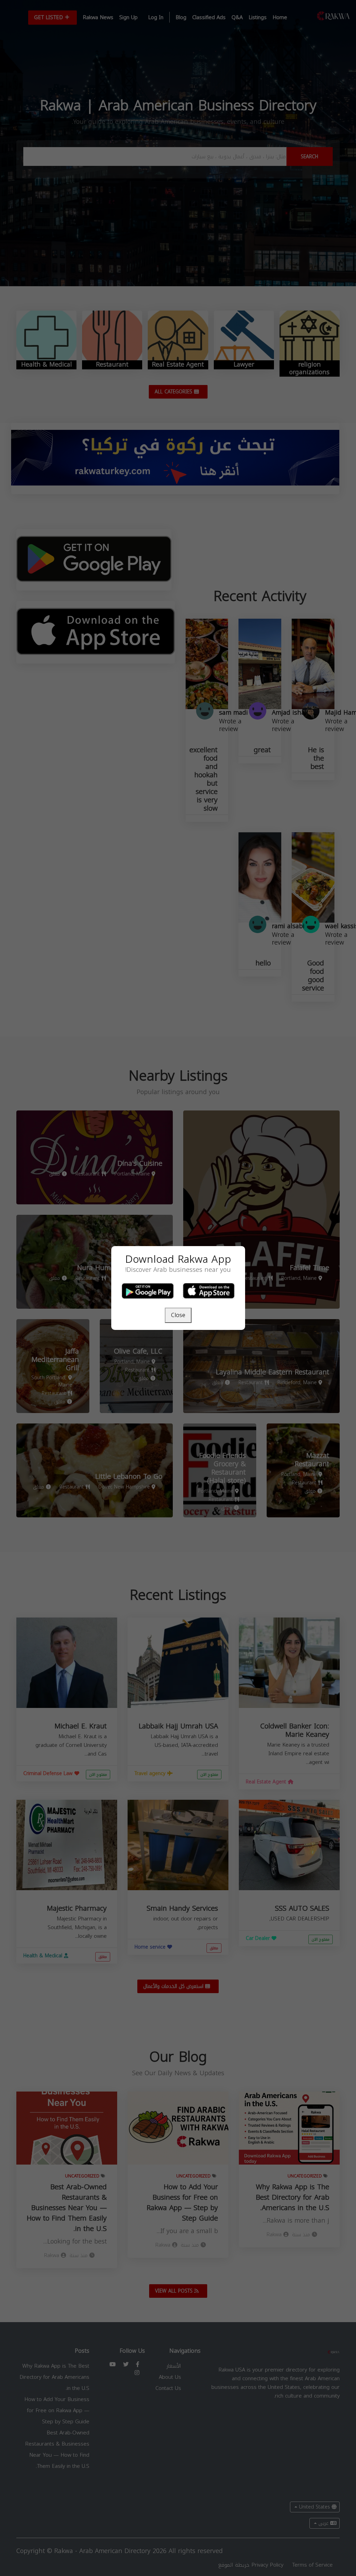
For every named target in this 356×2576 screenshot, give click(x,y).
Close (178, 1315)
